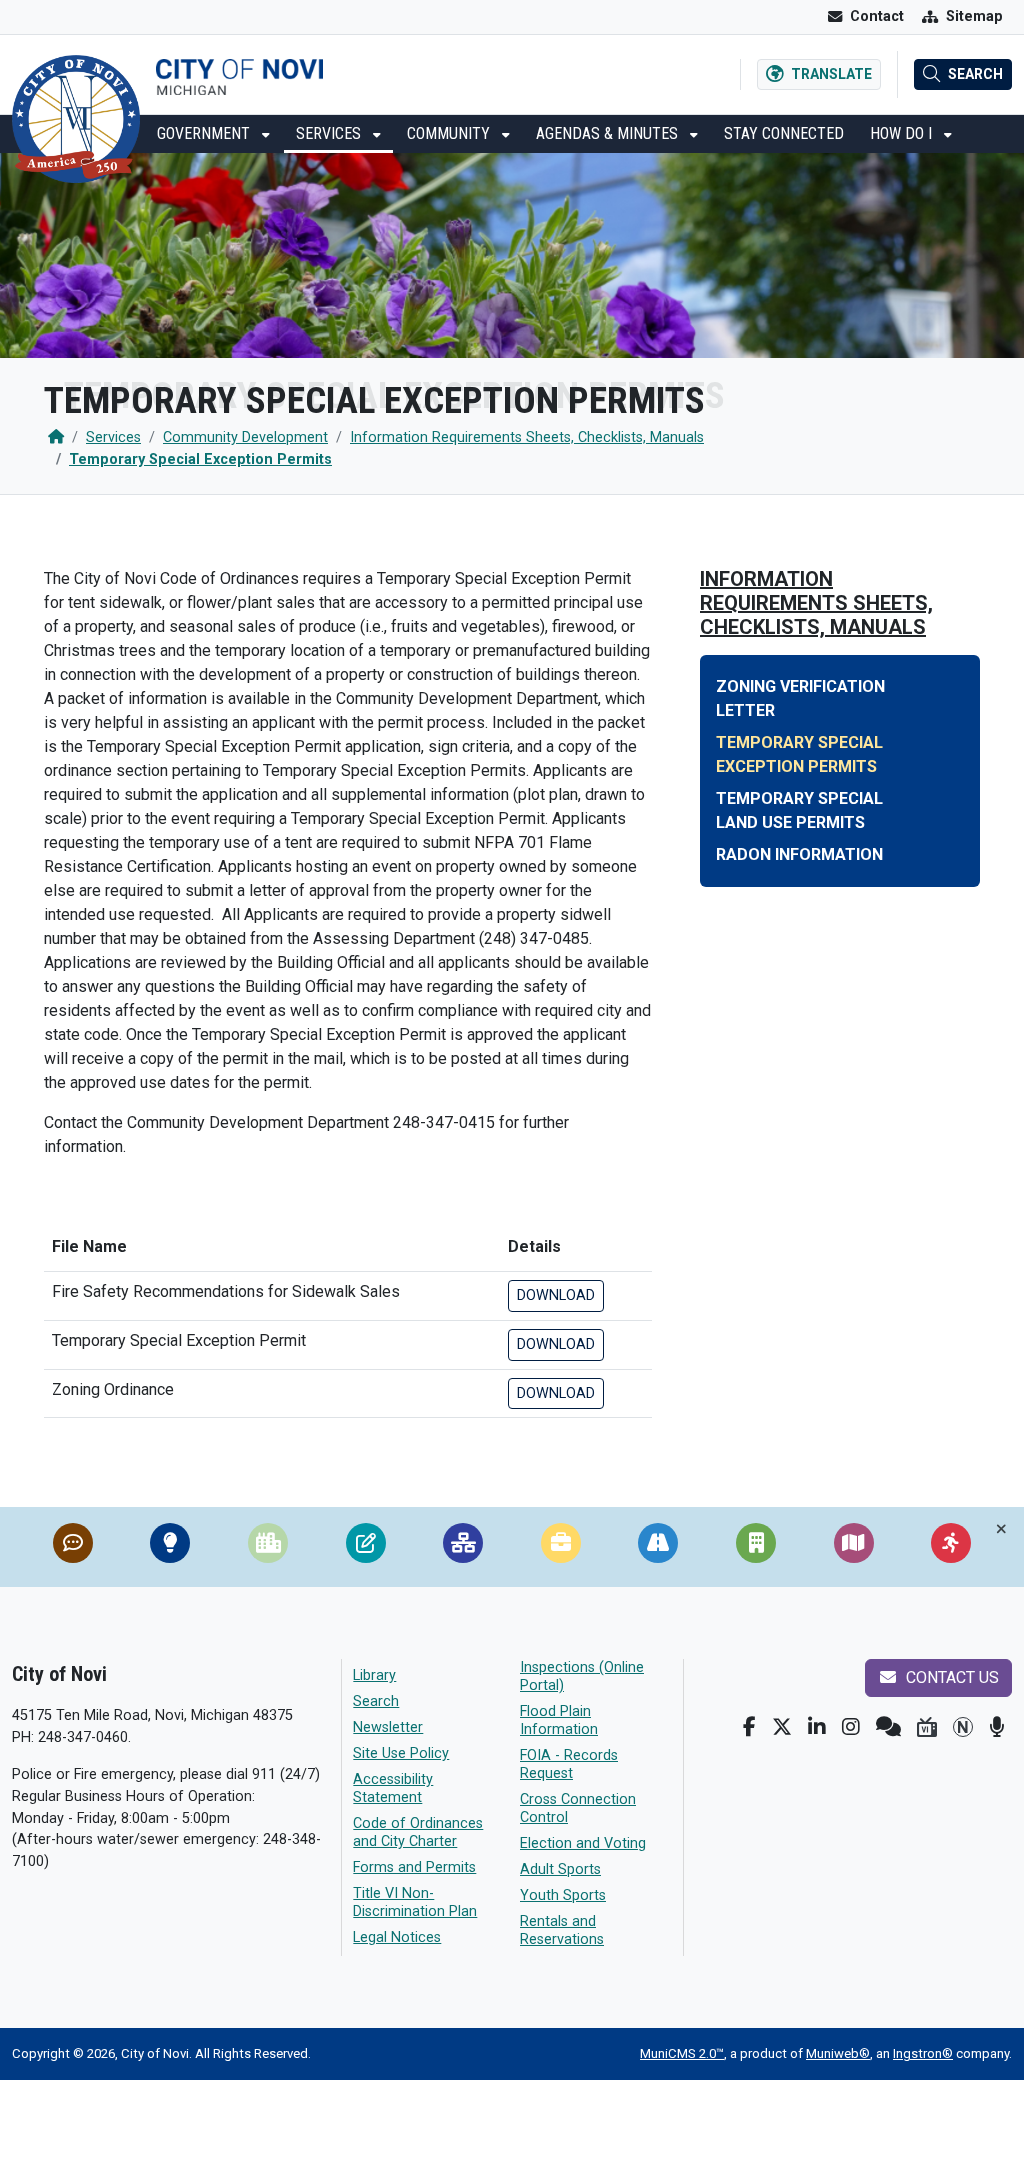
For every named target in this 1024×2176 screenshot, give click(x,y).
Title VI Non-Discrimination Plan (415, 1902)
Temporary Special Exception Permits (200, 459)
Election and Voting (583, 1843)
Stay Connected (784, 133)
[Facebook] (749, 1727)
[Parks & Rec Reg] (366, 1547)
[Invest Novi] (756, 1547)
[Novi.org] (963, 1727)
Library (374, 1675)
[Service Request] (73, 1547)
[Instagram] (851, 1727)
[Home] (56, 437)
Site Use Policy (401, 1753)
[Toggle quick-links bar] (1001, 1529)
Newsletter (388, 1727)
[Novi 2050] (170, 1547)
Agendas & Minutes (609, 133)
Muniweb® (838, 2053)
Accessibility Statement (393, 1788)
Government (205, 133)
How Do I (903, 133)
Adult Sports (560, 1869)
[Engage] (951, 1547)
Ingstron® (923, 2053)
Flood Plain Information (559, 1720)
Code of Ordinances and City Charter (418, 1832)
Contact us (950, 1677)
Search (376, 1701)
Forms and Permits (414, 1867)
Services (330, 133)
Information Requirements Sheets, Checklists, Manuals (527, 437)
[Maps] (854, 1547)
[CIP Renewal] (268, 1547)
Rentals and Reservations (562, 1930)
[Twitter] (782, 1727)
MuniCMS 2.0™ (682, 2053)
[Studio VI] (927, 1727)
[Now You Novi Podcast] (996, 1727)
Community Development (245, 437)
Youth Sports (563, 1895)
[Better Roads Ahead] (658, 1547)
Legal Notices (397, 1937)
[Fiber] (463, 1547)
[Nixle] (888, 1727)
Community (450, 133)
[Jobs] (561, 1547)
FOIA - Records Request (569, 1764)
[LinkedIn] (817, 1727)
